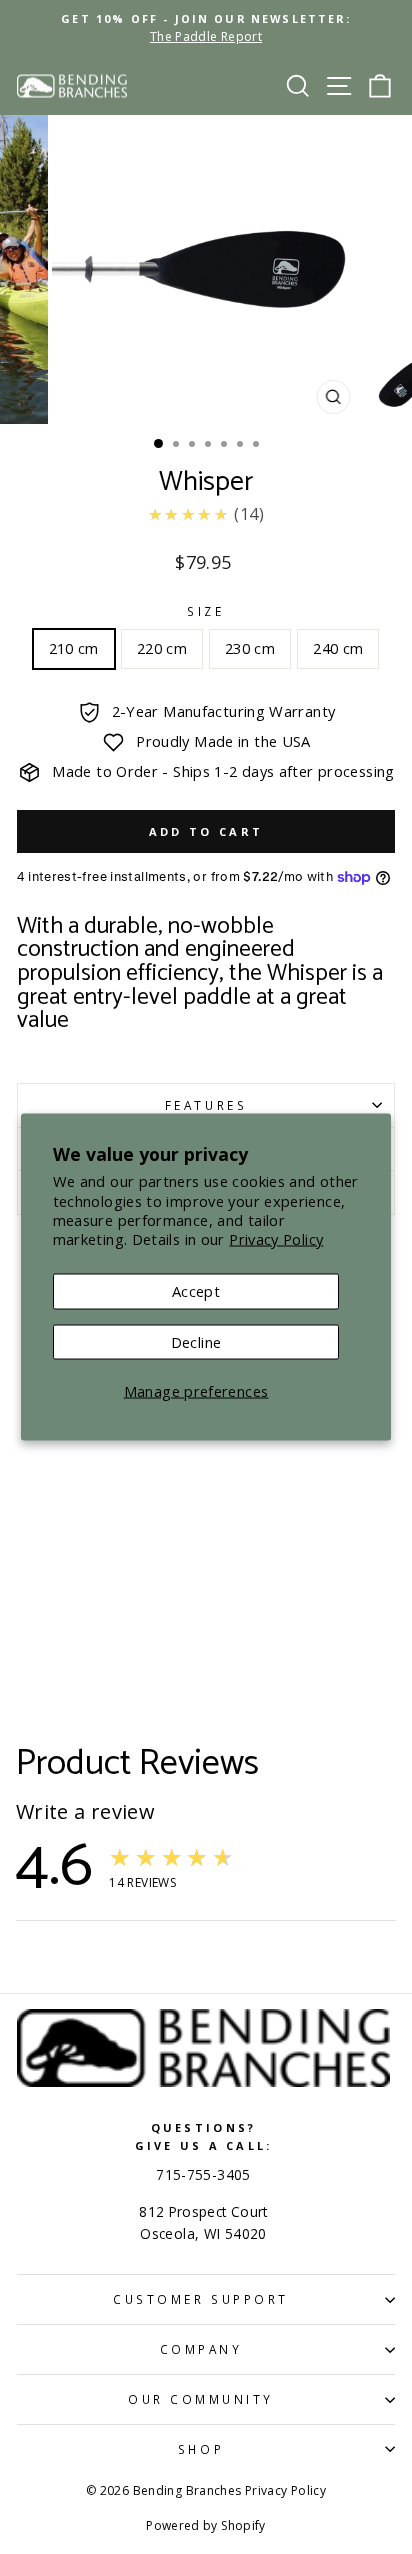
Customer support (201, 2299)
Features (206, 1105)
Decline (196, 1341)
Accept (196, 1291)
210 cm (74, 648)
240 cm (338, 648)
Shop (201, 2449)
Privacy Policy (276, 1238)
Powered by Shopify (206, 2525)
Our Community (201, 2399)
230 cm (250, 648)
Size (205, 611)
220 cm (162, 648)
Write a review (85, 1812)
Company (201, 2349)
